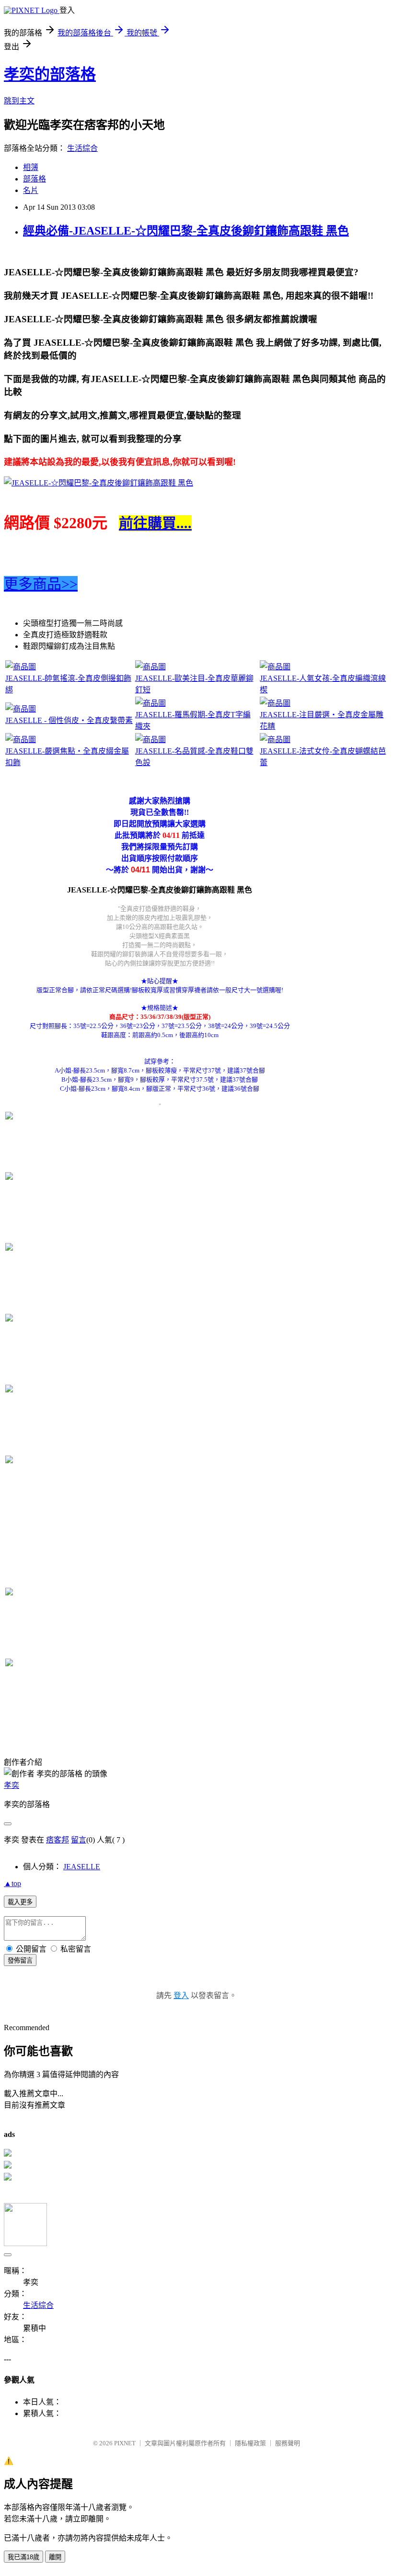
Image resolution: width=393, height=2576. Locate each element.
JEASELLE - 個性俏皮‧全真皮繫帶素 (69, 720)
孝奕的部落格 (50, 74)
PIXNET (125, 2443)
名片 (31, 190)
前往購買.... (155, 523)
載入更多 (20, 1902)
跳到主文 (19, 101)
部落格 (35, 179)
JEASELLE (82, 1867)
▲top (12, 1883)
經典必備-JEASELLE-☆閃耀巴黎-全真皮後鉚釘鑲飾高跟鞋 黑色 (186, 231)
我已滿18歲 (23, 2557)
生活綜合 (82, 148)
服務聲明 (288, 2443)
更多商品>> (41, 584)
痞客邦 (58, 1840)
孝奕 (12, 1785)
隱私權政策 (250, 2443)
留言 (79, 1840)
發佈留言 (20, 1960)
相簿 (31, 167)
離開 (55, 2557)
